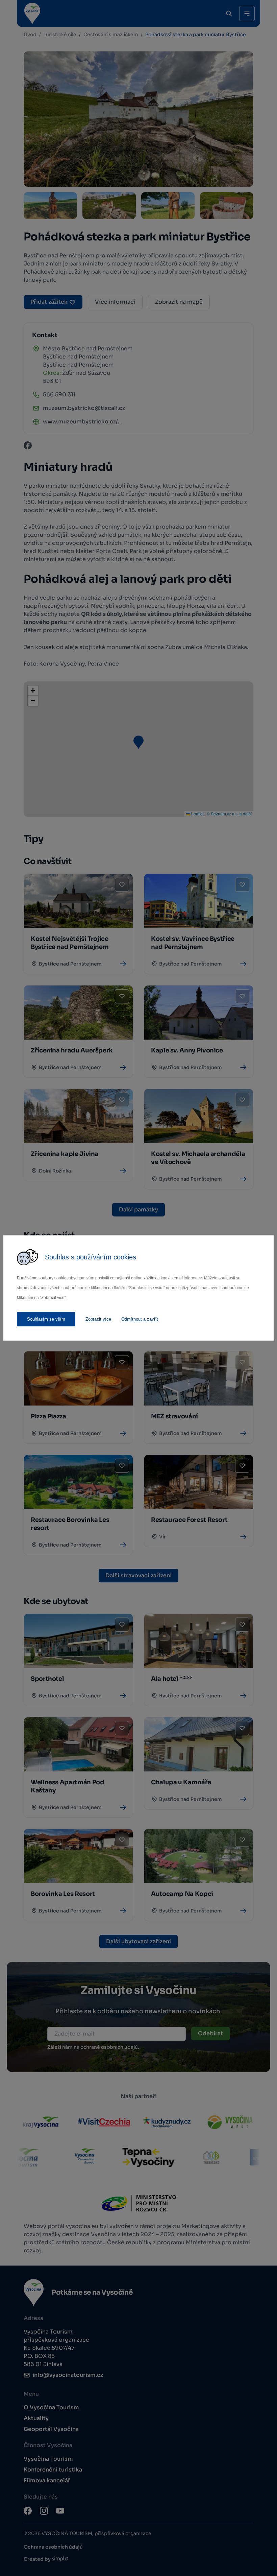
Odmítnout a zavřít (140, 1319)
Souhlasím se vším (46, 1319)
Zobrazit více (98, 1319)
